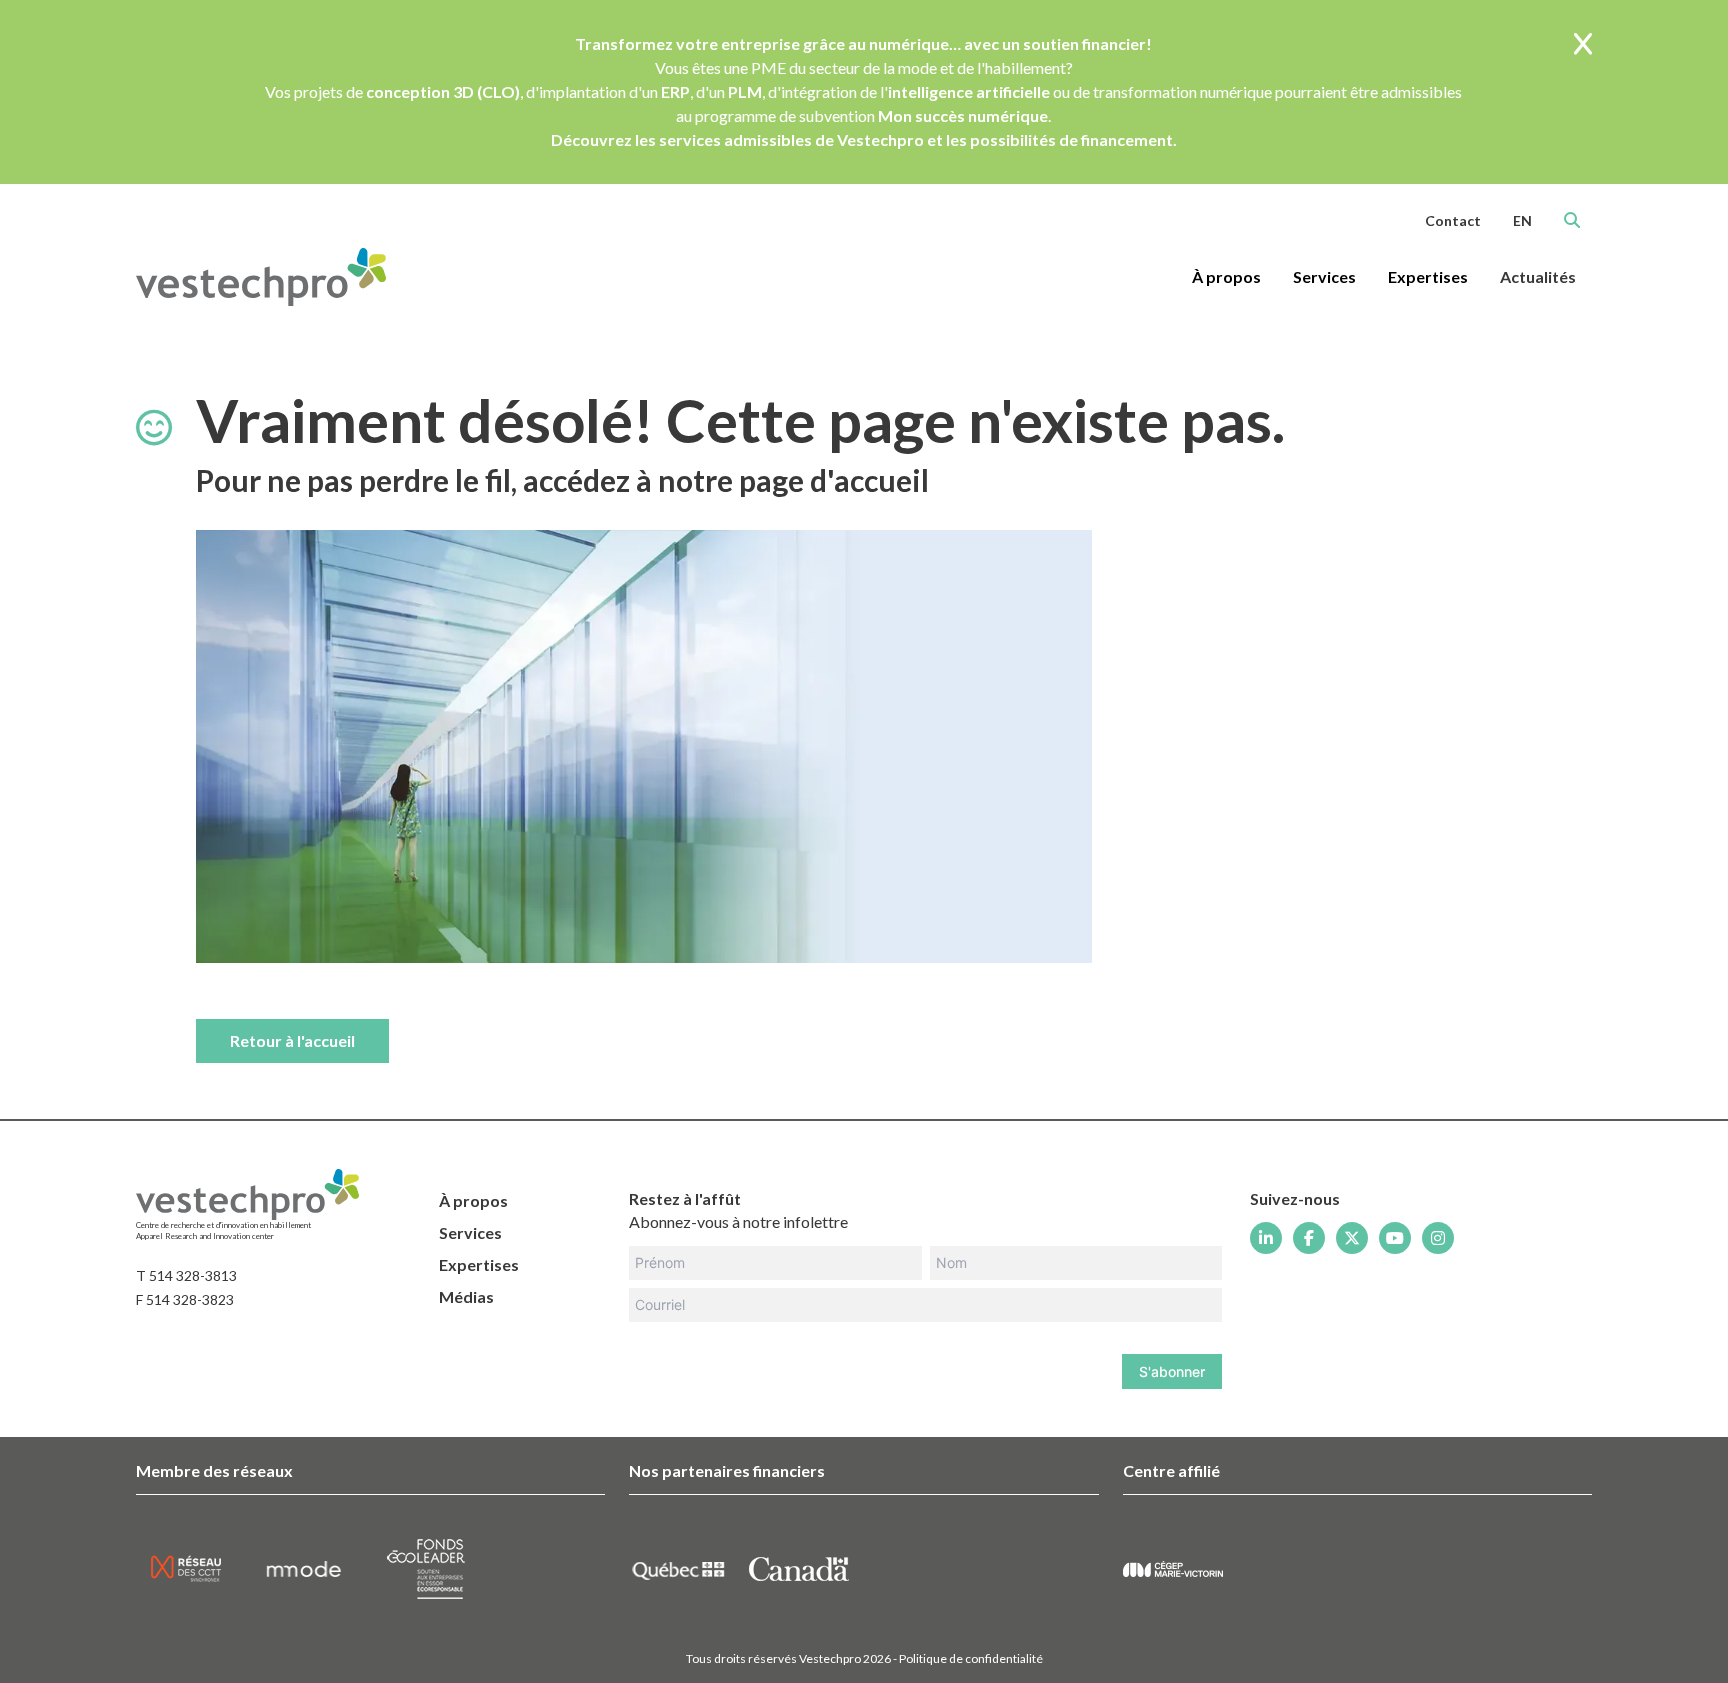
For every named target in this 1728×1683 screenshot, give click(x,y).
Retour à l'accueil (292, 1040)
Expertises (479, 1264)
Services (470, 1232)
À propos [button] (1226, 276)
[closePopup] (1583, 45)
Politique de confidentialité (971, 1658)
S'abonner (1172, 1371)
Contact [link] (1453, 220)
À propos (473, 1200)
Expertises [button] (1428, 276)
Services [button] (1324, 276)
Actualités (1538, 276)
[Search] (1572, 220)
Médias (466, 1296)
